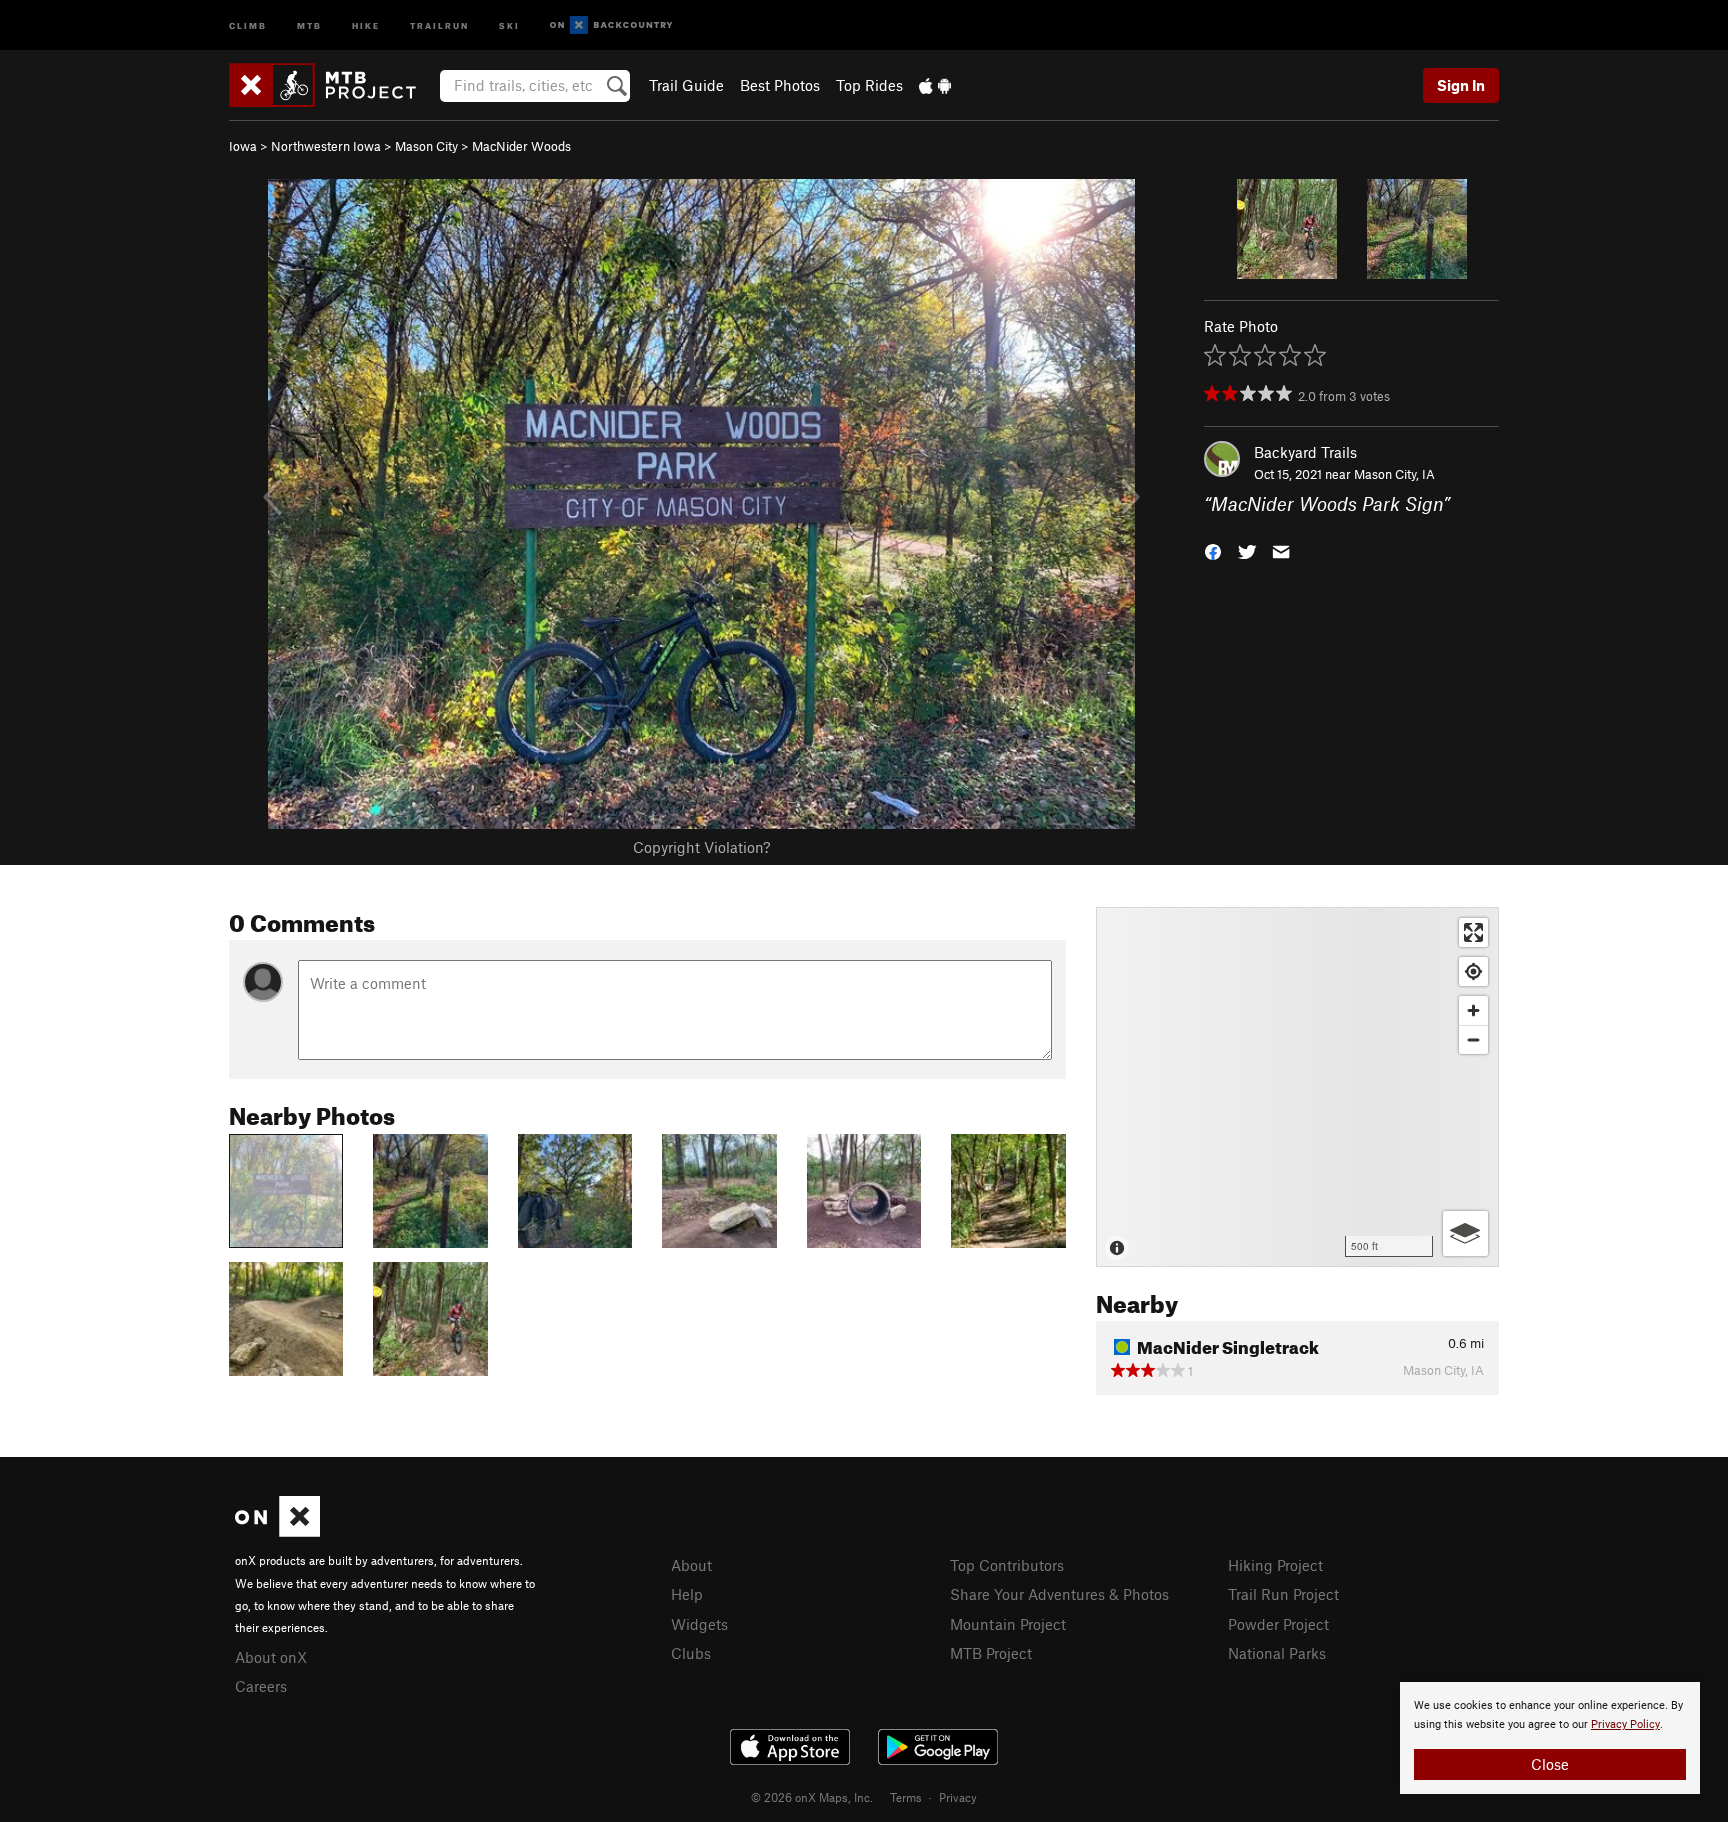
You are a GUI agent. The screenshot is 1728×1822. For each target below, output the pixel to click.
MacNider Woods (521, 146)
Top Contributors (1007, 1565)
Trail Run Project (1283, 1594)
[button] (1213, 550)
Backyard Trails (1305, 452)
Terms (906, 1797)
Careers (261, 1686)
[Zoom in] (1473, 1010)
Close (1550, 1764)
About (691, 1565)
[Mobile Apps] (935, 85)
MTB (309, 24)
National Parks (1277, 1653)
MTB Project (991, 1653)
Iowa (243, 146)
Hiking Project (1275, 1565)
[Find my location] (1473, 971)
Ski (509, 24)
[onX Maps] (277, 1531)
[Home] (332, 85)
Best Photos (780, 85)
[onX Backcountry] (611, 25)
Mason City (426, 146)
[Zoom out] (1473, 1039)
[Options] (1465, 1233)
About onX (271, 1657)
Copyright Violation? (701, 847)
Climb (248, 24)
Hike (366, 24)
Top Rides (869, 85)
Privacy (958, 1797)
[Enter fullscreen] (1473, 932)
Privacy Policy (1625, 1724)
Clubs (691, 1653)
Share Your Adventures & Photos (1059, 1594)
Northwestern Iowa (326, 146)
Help (687, 1594)
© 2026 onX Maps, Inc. (812, 1797)
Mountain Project (1008, 1624)
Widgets (699, 1624)
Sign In (1461, 85)
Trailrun (439, 24)
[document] (1550, 1738)
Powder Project (1278, 1624)
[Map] (1297, 1087)
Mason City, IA (1394, 474)
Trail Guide (686, 85)
